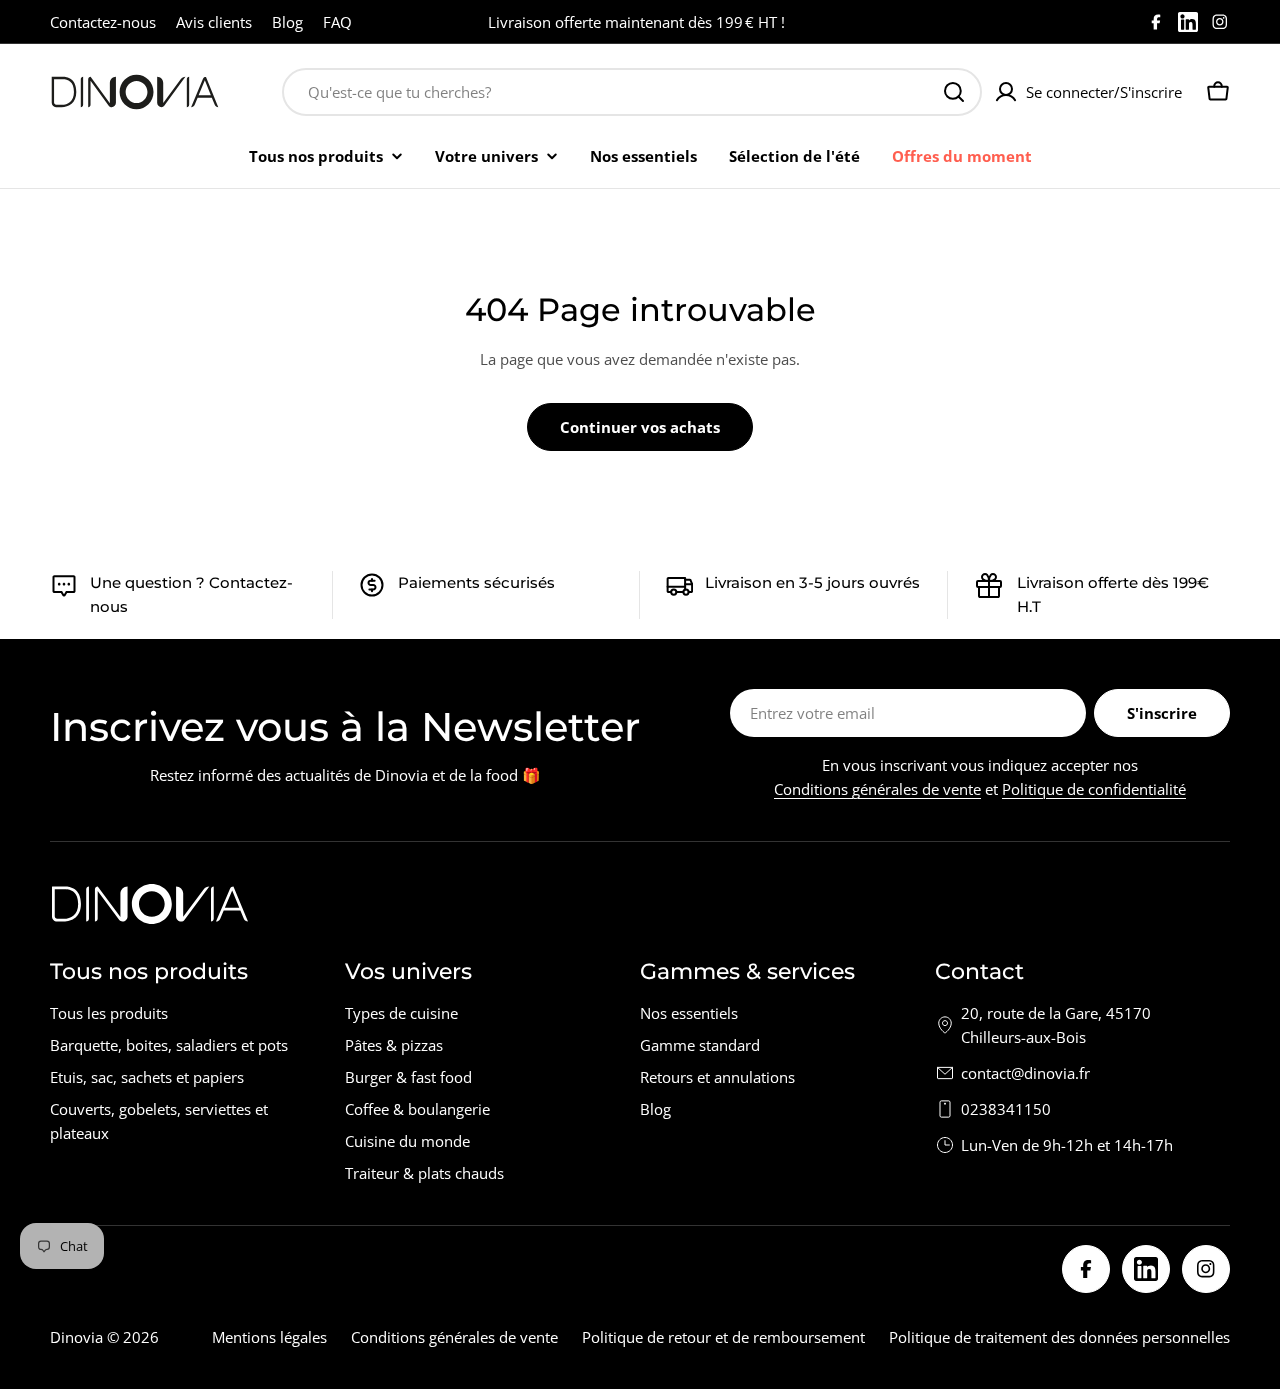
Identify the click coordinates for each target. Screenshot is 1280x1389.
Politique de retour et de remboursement (723, 1337)
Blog (287, 22)
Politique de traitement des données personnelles (1059, 1337)
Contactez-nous (103, 22)
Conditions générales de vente (877, 789)
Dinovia (76, 1337)
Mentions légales (269, 1337)
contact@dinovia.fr (1025, 1073)
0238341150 (1006, 1109)
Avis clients (214, 22)
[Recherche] (954, 92)
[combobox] (632, 92)
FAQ (337, 22)
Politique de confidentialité (1094, 789)
